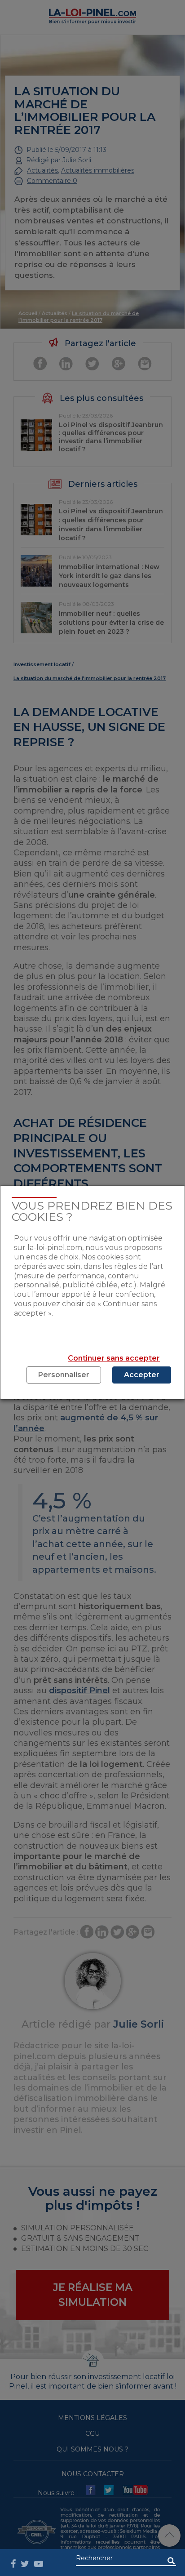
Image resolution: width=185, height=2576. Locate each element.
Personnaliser (64, 1375)
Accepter (142, 1375)
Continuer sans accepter (114, 1358)
